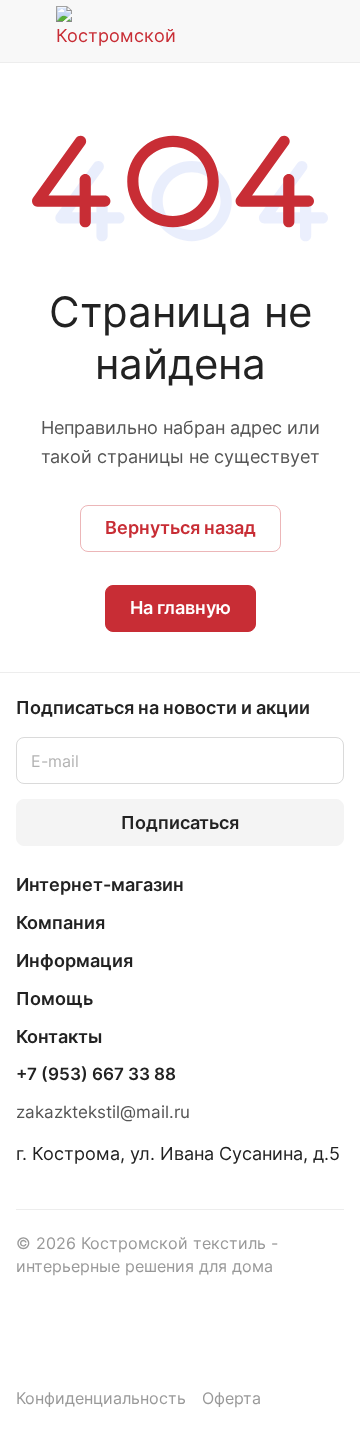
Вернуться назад (180, 527)
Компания (60, 922)
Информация (74, 960)
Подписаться (180, 822)
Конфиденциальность (101, 1398)
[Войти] (289, 31)
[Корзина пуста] (328, 31)
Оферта (231, 1398)
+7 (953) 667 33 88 (96, 1074)
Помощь (54, 998)
